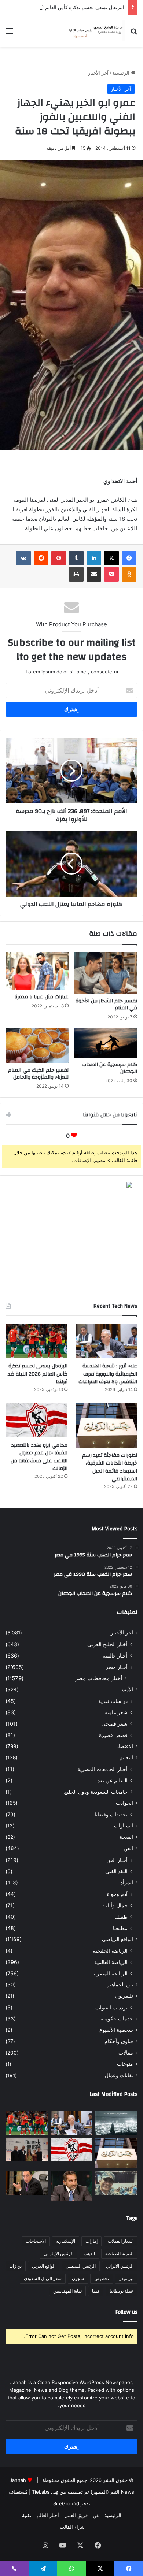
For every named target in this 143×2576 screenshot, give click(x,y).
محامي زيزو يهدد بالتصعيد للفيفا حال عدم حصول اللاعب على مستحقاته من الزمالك (39, 1457)
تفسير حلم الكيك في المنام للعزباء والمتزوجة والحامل (38, 1074)
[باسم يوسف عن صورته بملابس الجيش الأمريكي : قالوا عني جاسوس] (116, 2183)
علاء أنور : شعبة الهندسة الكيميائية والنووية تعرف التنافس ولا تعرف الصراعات (108, 1374)
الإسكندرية (66, 2241)
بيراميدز (126, 2278)
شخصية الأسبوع (116, 2030)
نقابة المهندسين (67, 2291)
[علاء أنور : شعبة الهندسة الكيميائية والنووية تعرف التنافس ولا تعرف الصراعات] (106, 1341)
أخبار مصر (117, 1667)
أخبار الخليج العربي (107, 1644)
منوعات (125, 2064)
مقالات (126, 2053)
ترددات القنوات (111, 2007)
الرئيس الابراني (120, 2266)
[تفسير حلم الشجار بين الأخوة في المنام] (106, 973)
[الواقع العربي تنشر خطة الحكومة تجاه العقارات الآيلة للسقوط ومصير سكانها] (27, 2183)
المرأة (127, 1882)
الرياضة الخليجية (110, 1951)
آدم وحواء (117, 1894)
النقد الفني (116, 1871)
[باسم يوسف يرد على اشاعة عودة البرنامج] (72, 2186)
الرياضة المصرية (110, 1973)
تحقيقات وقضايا (111, 1814)
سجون (78, 2278)
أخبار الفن (117, 1860)
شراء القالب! (71, 2527)
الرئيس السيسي (81, 2266)
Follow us (126, 2312)
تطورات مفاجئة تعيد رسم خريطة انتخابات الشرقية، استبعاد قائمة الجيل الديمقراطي (110, 1467)
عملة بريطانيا (122, 2291)
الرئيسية (122, 73)
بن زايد (16, 2266)
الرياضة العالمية (111, 1962)
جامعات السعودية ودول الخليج (96, 1792)
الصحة (126, 1837)
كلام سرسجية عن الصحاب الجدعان (109, 1068)
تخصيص (102, 2278)
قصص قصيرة (113, 1735)
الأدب (127, 1689)
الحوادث (124, 1803)
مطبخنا (120, 1928)
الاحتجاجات (36, 2241)
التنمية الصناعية (119, 2254)
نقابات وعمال (119, 2075)
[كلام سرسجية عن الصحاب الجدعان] (106, 1043)
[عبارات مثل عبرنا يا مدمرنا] (37, 971)
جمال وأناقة (115, 1905)
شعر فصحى (115, 1724)
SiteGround (66, 2503)
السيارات (124, 1826)
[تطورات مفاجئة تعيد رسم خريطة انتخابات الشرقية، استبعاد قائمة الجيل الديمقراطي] (106, 1425)
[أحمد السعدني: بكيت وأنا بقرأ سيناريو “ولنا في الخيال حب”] (27, 2150)
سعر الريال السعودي (43, 2278)
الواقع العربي (44, 2266)
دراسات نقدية (113, 1701)
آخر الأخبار (98, 73)
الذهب (89, 2254)
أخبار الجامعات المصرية (102, 1769)
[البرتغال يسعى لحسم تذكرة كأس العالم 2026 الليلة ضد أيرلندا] (37, 1341)
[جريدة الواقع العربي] (95, 31)
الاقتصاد (125, 1746)
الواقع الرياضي (118, 1939)
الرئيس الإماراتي (58, 2254)
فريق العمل (76, 2515)
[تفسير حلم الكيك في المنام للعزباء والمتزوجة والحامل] (37, 1046)
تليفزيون (124, 1996)
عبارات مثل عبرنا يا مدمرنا (41, 997)
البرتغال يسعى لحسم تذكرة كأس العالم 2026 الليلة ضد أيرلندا (38, 1374)
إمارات (91, 2241)
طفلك (121, 1917)
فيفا (96, 2291)
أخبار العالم (48, 2515)
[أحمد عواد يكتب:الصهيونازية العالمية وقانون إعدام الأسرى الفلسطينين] (116, 2123)
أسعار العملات (121, 2241)
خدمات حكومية (117, 2019)
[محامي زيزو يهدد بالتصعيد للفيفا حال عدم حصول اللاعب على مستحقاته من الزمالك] (37, 1420)
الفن (128, 1848)
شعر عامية (116, 1712)
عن (96, 2515)
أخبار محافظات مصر (99, 1678)
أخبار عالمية (115, 1656)
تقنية (27, 2515)
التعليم (126, 1757)
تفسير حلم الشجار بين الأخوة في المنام (106, 1004)
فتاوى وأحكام (119, 2041)
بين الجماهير (120, 1985)
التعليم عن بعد (113, 1780)
